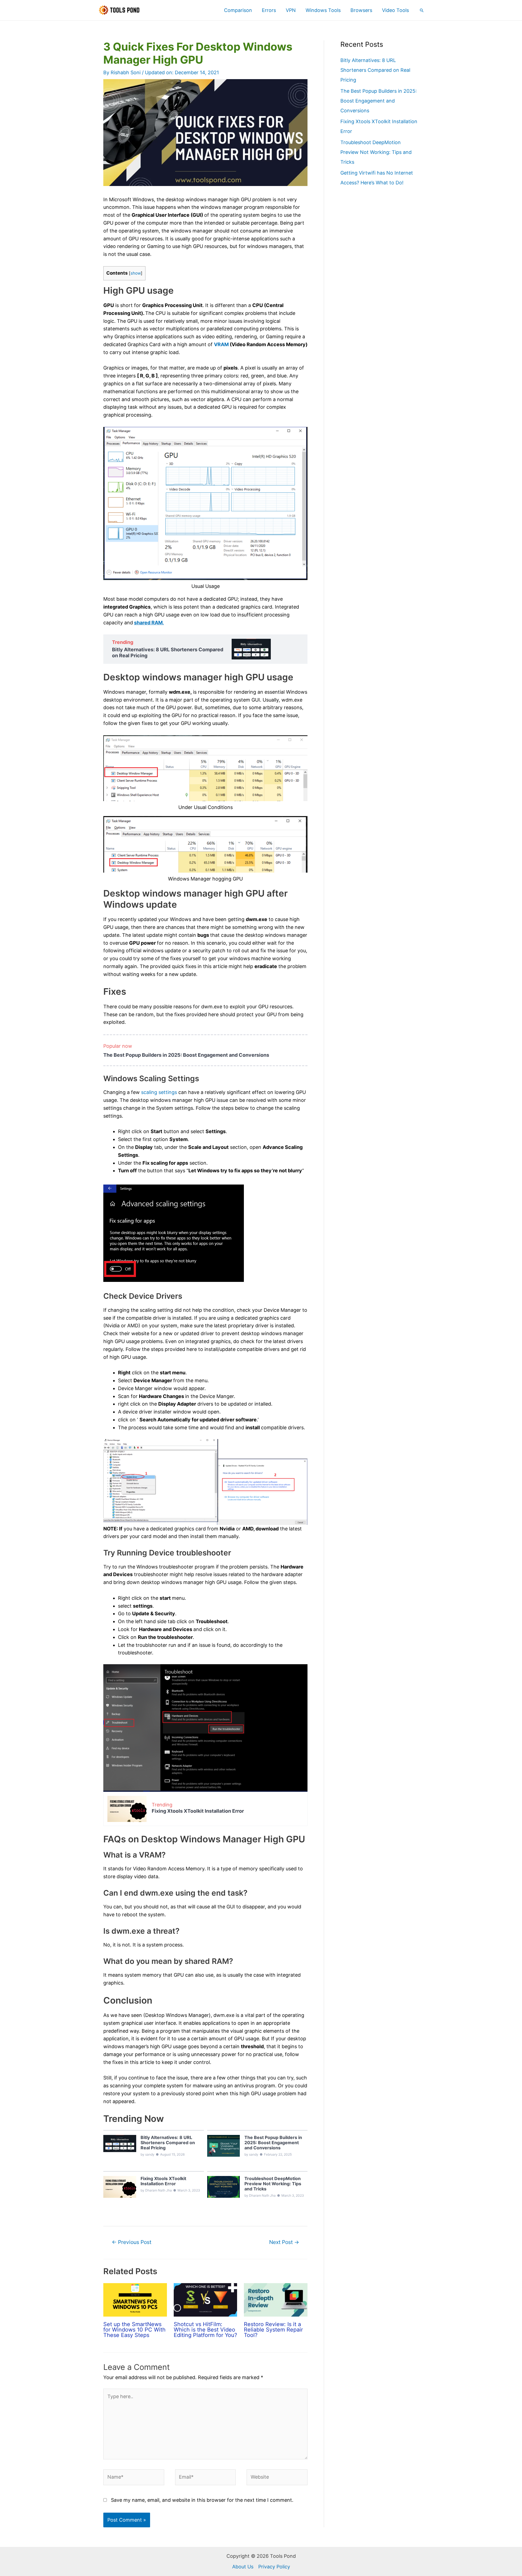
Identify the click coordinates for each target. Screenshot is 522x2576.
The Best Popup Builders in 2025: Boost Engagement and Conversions (186, 1055)
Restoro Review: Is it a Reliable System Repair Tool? (273, 2330)
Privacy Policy (274, 2567)
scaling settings (159, 1092)
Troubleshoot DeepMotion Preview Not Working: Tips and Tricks (376, 152)
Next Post (284, 2242)
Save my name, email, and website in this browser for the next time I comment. (202, 2500)
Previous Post (132, 2242)
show (136, 273)
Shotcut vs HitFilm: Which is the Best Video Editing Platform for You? (205, 2330)
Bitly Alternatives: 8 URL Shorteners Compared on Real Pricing (168, 652)
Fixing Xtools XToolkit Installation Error (198, 1811)
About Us (243, 2567)
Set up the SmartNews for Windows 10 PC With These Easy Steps (134, 2330)
